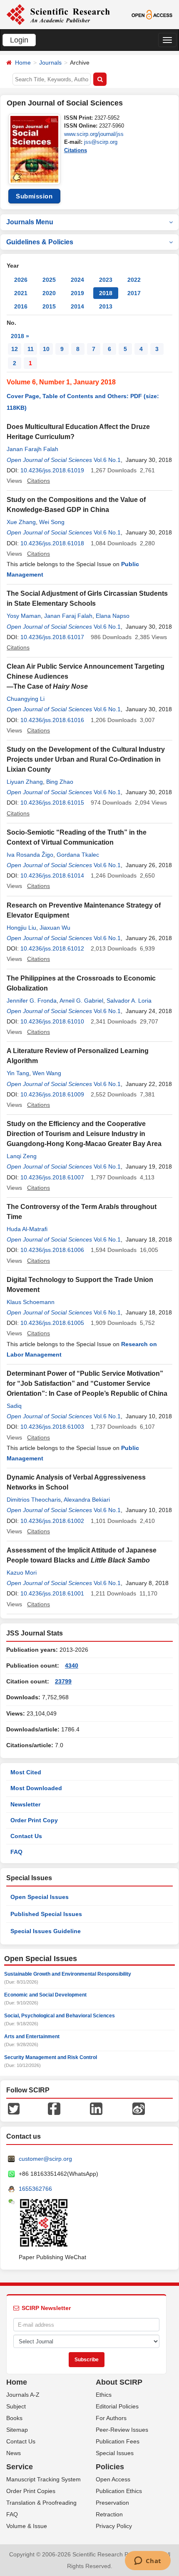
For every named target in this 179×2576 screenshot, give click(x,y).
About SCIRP (119, 2382)
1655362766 (35, 2189)
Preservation (112, 2503)
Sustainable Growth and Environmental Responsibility (68, 1974)
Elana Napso (113, 616)
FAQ (16, 1852)
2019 (77, 293)
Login (19, 40)
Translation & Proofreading (41, 2503)
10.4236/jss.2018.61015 (52, 803)
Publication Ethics (119, 2491)
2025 (49, 280)
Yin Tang (18, 1073)
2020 (49, 293)
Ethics (104, 2395)
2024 (77, 280)
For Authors (111, 2418)
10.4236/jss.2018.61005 (52, 1323)
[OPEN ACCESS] (152, 14)
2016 (21, 306)
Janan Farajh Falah (32, 449)
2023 (106, 280)
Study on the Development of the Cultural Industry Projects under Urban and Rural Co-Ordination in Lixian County (86, 759)
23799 (63, 1681)
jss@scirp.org (101, 142)
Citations (76, 150)
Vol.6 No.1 (107, 460)
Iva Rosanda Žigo (30, 855)
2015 (49, 306)
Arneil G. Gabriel (81, 1001)
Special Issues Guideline (46, 1931)
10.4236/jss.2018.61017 (52, 637)
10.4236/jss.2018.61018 (52, 543)
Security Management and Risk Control (51, 2057)
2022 (134, 280)
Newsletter (25, 1804)
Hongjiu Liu (21, 928)
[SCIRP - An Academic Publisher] (58, 14)
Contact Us (26, 1836)
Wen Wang (47, 1073)
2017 (134, 293)
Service (20, 2467)
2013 (106, 306)
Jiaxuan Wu (55, 928)
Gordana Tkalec (78, 855)
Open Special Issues (40, 1897)
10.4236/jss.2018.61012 (52, 948)
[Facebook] (54, 2108)
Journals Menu (30, 222)
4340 (72, 1665)
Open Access (113, 2479)
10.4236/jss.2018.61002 (52, 1521)
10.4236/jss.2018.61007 (52, 1177)
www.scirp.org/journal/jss (94, 134)
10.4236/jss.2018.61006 (52, 1250)
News (14, 2453)
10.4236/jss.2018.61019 (52, 470)
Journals (50, 63)
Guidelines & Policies (40, 242)
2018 (106, 293)
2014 (77, 306)
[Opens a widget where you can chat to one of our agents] (148, 2561)
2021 (21, 293)
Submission (34, 196)
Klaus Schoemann (31, 1302)
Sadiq (14, 1406)
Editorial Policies (117, 2406)
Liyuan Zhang (25, 782)
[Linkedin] (96, 2108)
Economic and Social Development (45, 1995)
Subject (16, 2406)
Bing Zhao (60, 782)
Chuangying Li (26, 699)
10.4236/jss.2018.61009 (52, 1094)
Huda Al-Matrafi (27, 1229)
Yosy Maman (24, 616)
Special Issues (115, 2453)
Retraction (109, 2514)
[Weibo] (139, 2108)
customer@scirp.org (45, 2159)
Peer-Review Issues (122, 2430)
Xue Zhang (21, 522)
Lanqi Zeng (22, 1156)
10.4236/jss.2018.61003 (52, 1427)
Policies (110, 2467)
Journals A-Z (23, 2395)
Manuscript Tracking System (44, 2479)
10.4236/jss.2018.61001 (52, 1593)
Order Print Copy (34, 1820)
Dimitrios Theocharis (34, 1500)
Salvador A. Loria (129, 1001)
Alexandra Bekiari (87, 1500)
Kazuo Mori (22, 1573)
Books (14, 2418)
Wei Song (52, 522)
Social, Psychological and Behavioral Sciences (60, 2016)
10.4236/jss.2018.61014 (52, 875)
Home (23, 63)
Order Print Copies (31, 2491)
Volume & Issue (27, 2526)
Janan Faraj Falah (68, 616)
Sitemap (17, 2430)
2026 (21, 280)
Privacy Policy (114, 2526)
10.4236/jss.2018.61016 (52, 720)
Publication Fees (118, 2441)
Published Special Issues (46, 1914)
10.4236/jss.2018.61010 (52, 1021)
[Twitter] (14, 2108)
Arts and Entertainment (32, 2037)
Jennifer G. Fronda (32, 1001)
